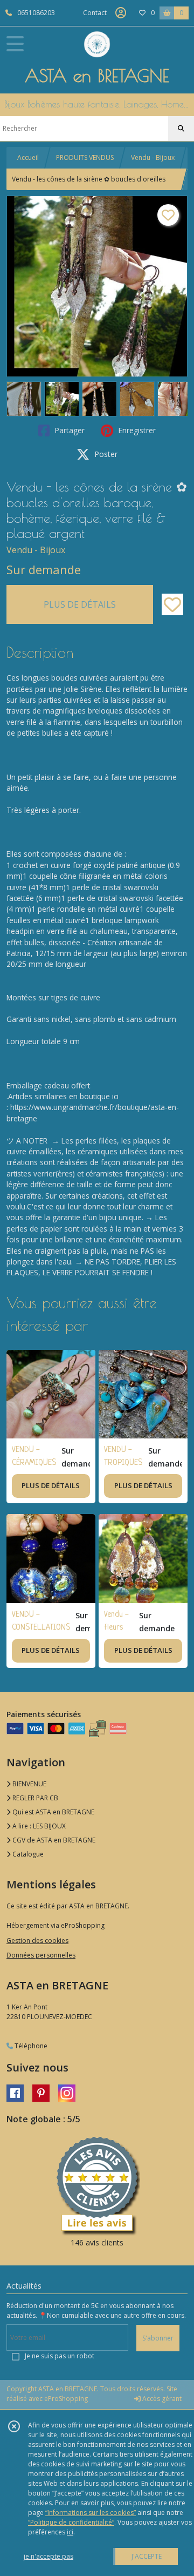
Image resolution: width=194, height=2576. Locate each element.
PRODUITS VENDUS (85, 157)
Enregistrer (136, 430)
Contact (95, 13)
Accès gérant (161, 2399)
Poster (105, 454)
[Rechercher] (181, 129)
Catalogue (27, 1854)
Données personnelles (41, 1955)
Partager (68, 430)
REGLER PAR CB (34, 1798)
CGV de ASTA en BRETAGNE (53, 1840)
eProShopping (66, 2399)
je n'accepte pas (48, 2556)
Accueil (28, 157)
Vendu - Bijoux (153, 157)
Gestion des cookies (37, 1941)
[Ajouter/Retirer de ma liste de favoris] (172, 604)
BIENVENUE (29, 1784)
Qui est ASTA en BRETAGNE (53, 1812)
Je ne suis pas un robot (60, 2356)
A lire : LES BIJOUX (38, 1826)
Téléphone (30, 2046)
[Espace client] (121, 13)
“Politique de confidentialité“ (71, 2522)
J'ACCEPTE (147, 2556)
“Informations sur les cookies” (91, 2513)
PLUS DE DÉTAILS (80, 604)
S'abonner (158, 2338)
